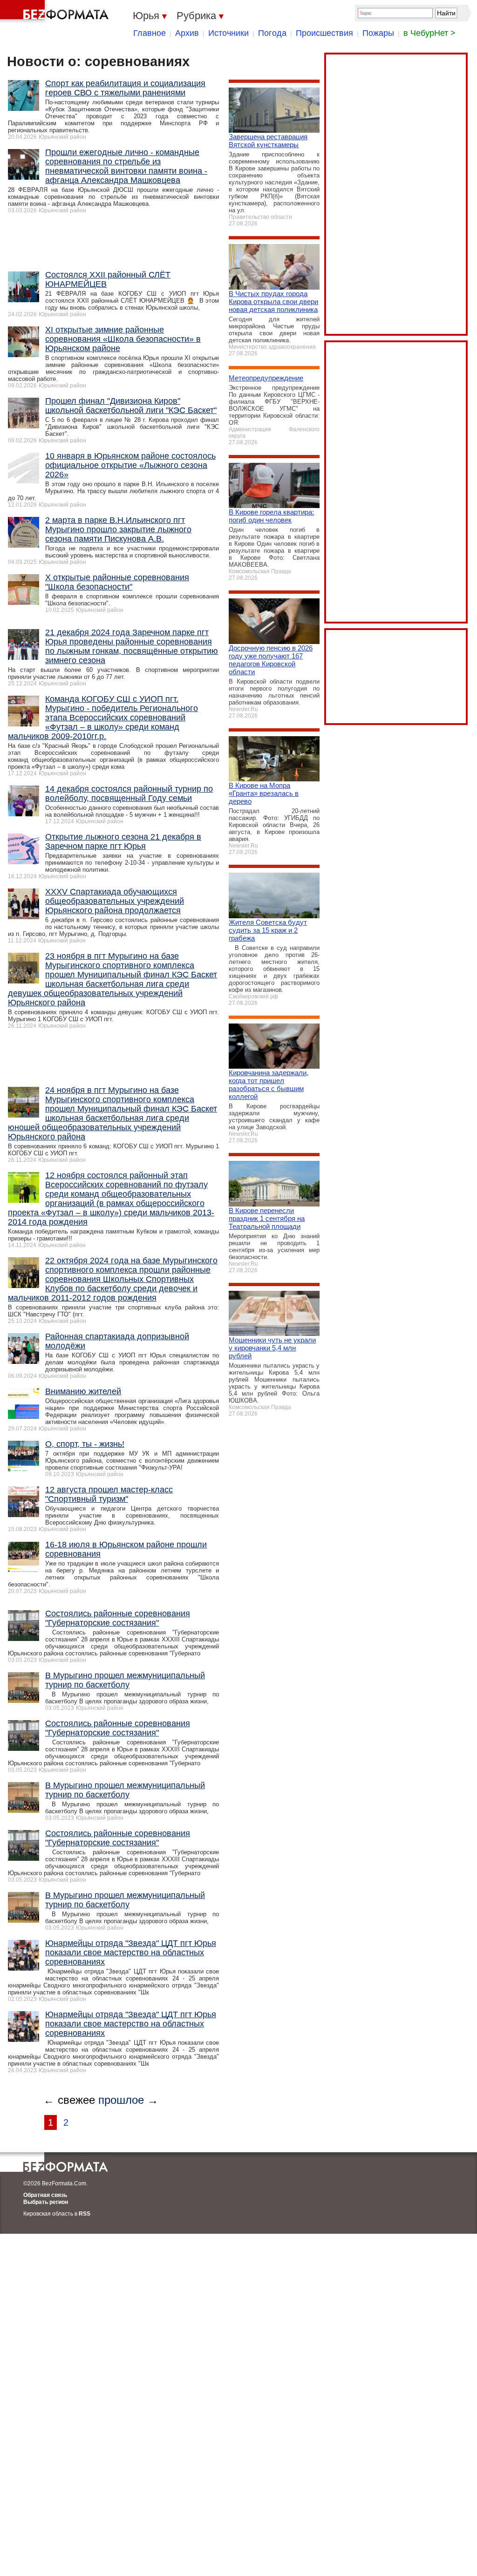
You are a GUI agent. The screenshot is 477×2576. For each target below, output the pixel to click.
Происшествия (324, 33)
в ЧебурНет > (429, 33)
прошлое (121, 2100)
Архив (187, 33)
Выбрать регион (46, 2202)
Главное (150, 33)
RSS (85, 2214)
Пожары (378, 33)
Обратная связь (45, 2195)
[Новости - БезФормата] (56, 12)
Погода (272, 33)
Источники (228, 33)
